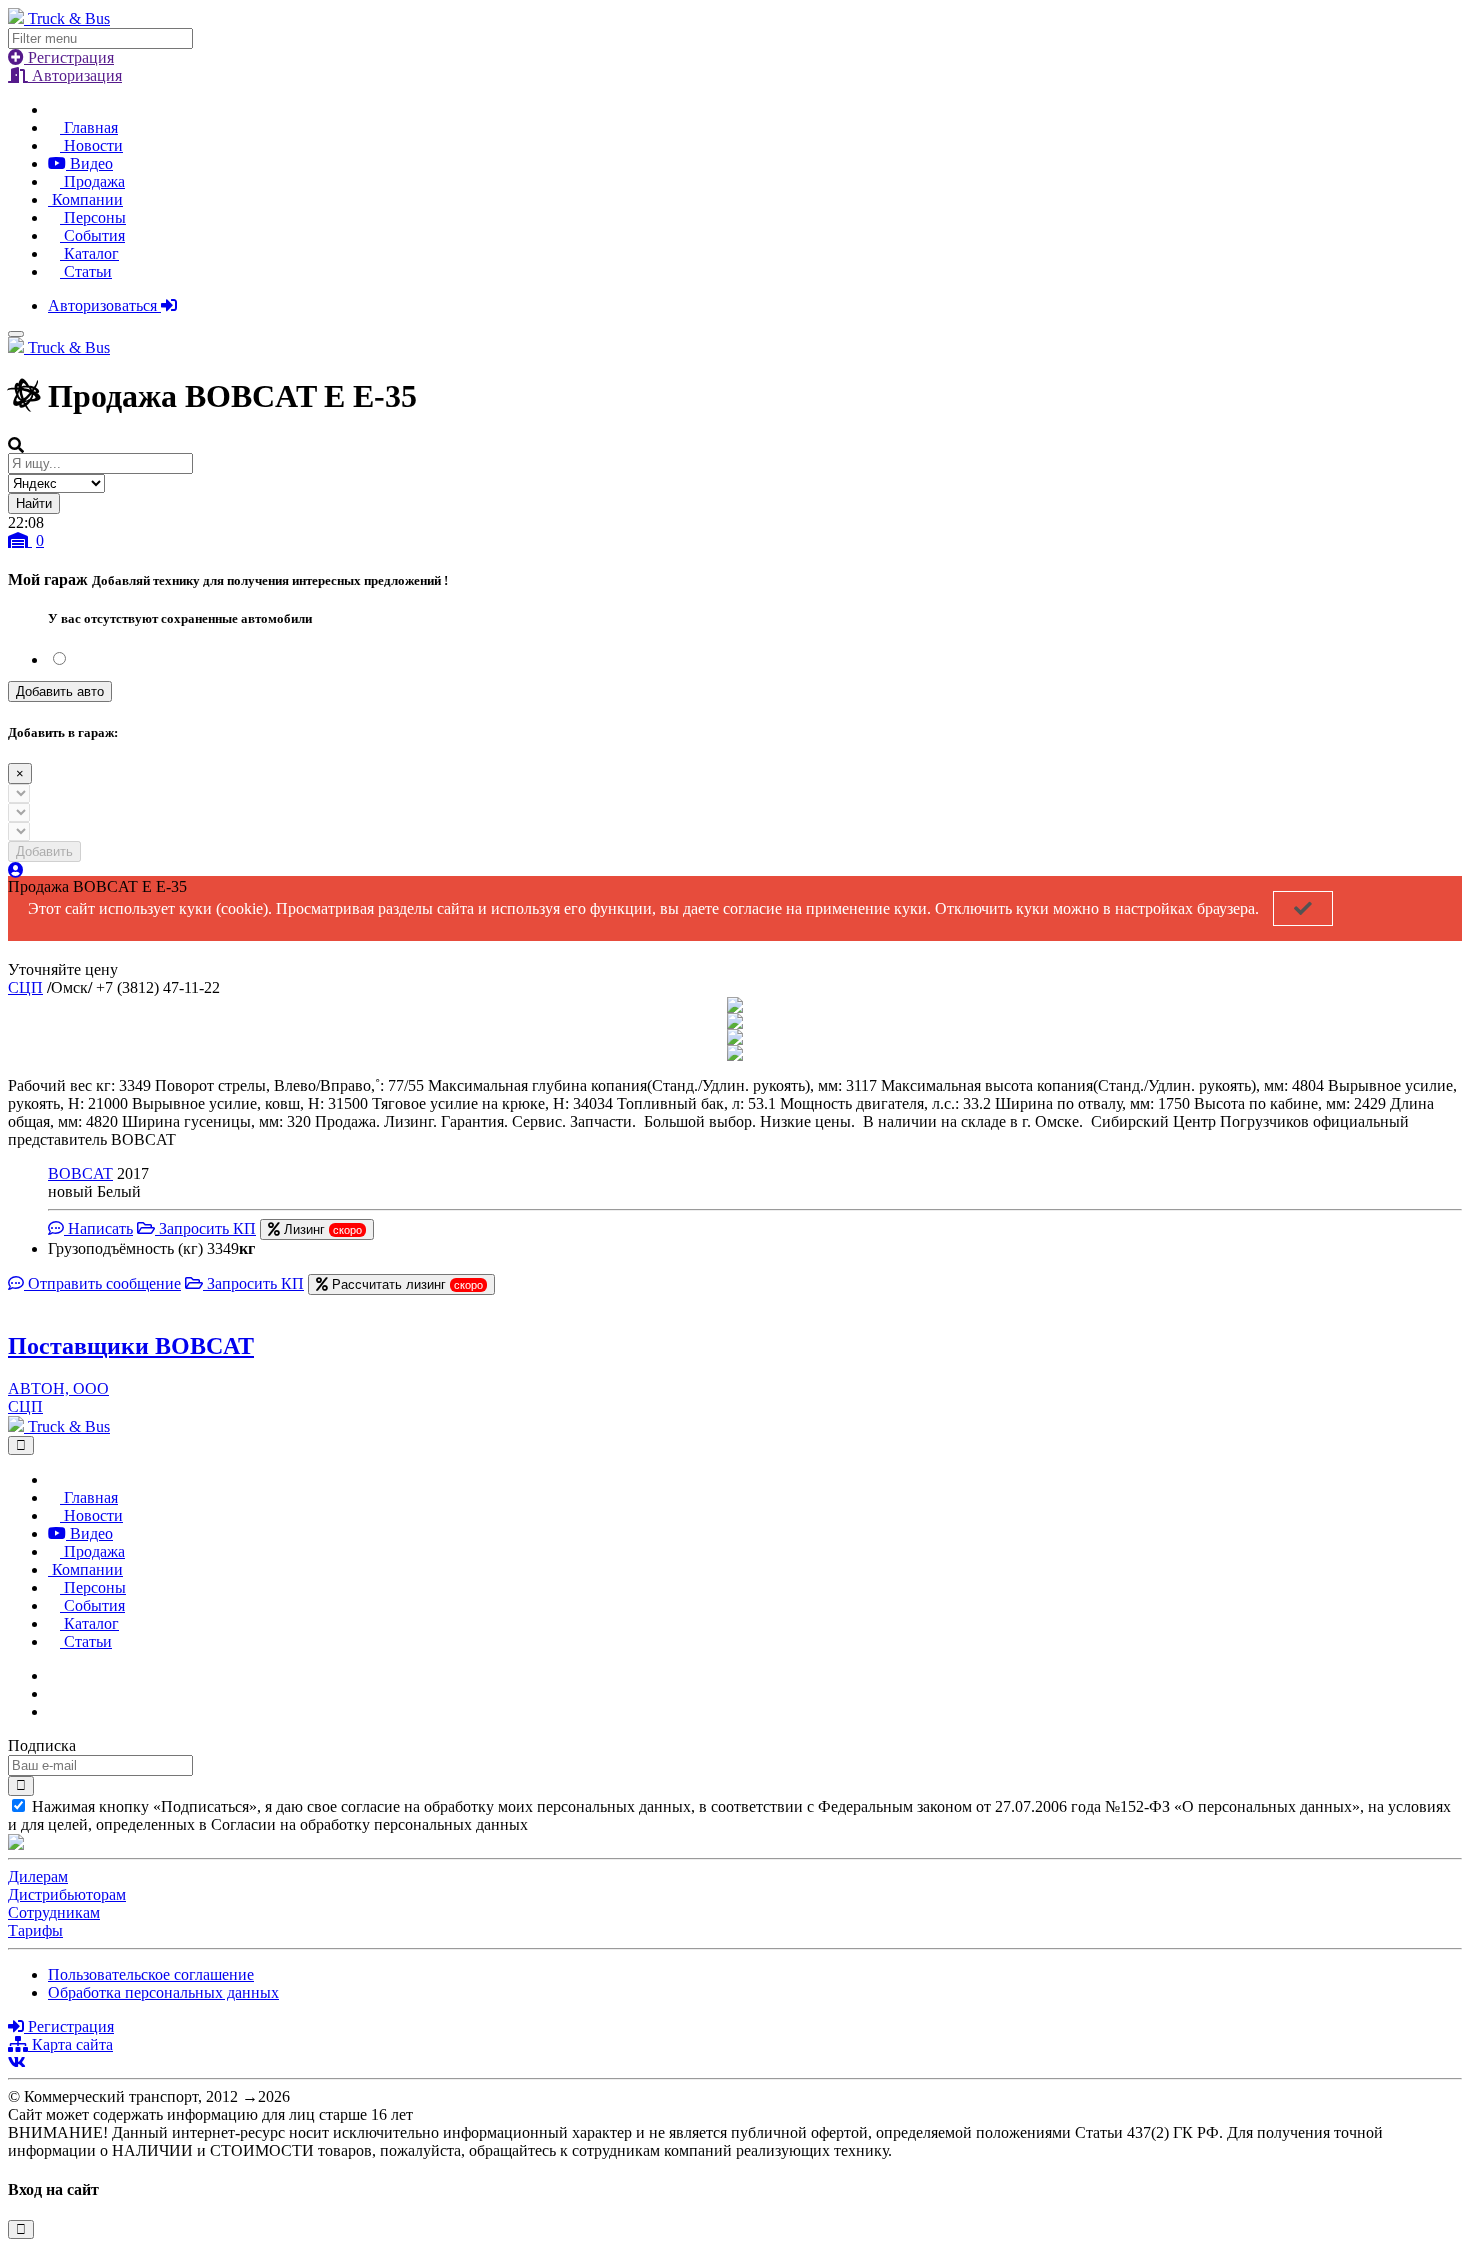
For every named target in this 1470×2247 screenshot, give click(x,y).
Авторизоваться (104, 305)
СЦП (25, 987)
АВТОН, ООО (58, 1388)
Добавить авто (60, 691)
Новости (91, 145)
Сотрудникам (54, 1912)
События (92, 235)
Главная (89, 127)
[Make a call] (54, 1711)
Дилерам (38, 1876)
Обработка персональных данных (163, 1992)
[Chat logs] (54, 1675)
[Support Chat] (54, 1693)
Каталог (89, 253)
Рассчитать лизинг (405, 1284)
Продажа (92, 181)
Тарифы (35, 1930)
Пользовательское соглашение (151, 1974)
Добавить (44, 851)
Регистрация (69, 57)
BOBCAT (80, 1173)
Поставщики (131, 1346)
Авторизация (75, 75)
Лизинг (321, 1229)
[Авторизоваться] (16, 870)
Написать (98, 1228)
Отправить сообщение (102, 1283)
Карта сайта (70, 2044)
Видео (89, 163)
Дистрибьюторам (67, 1894)
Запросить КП (205, 1228)
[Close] (21, 1445)
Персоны (93, 217)
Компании (85, 199)
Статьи (86, 271)
